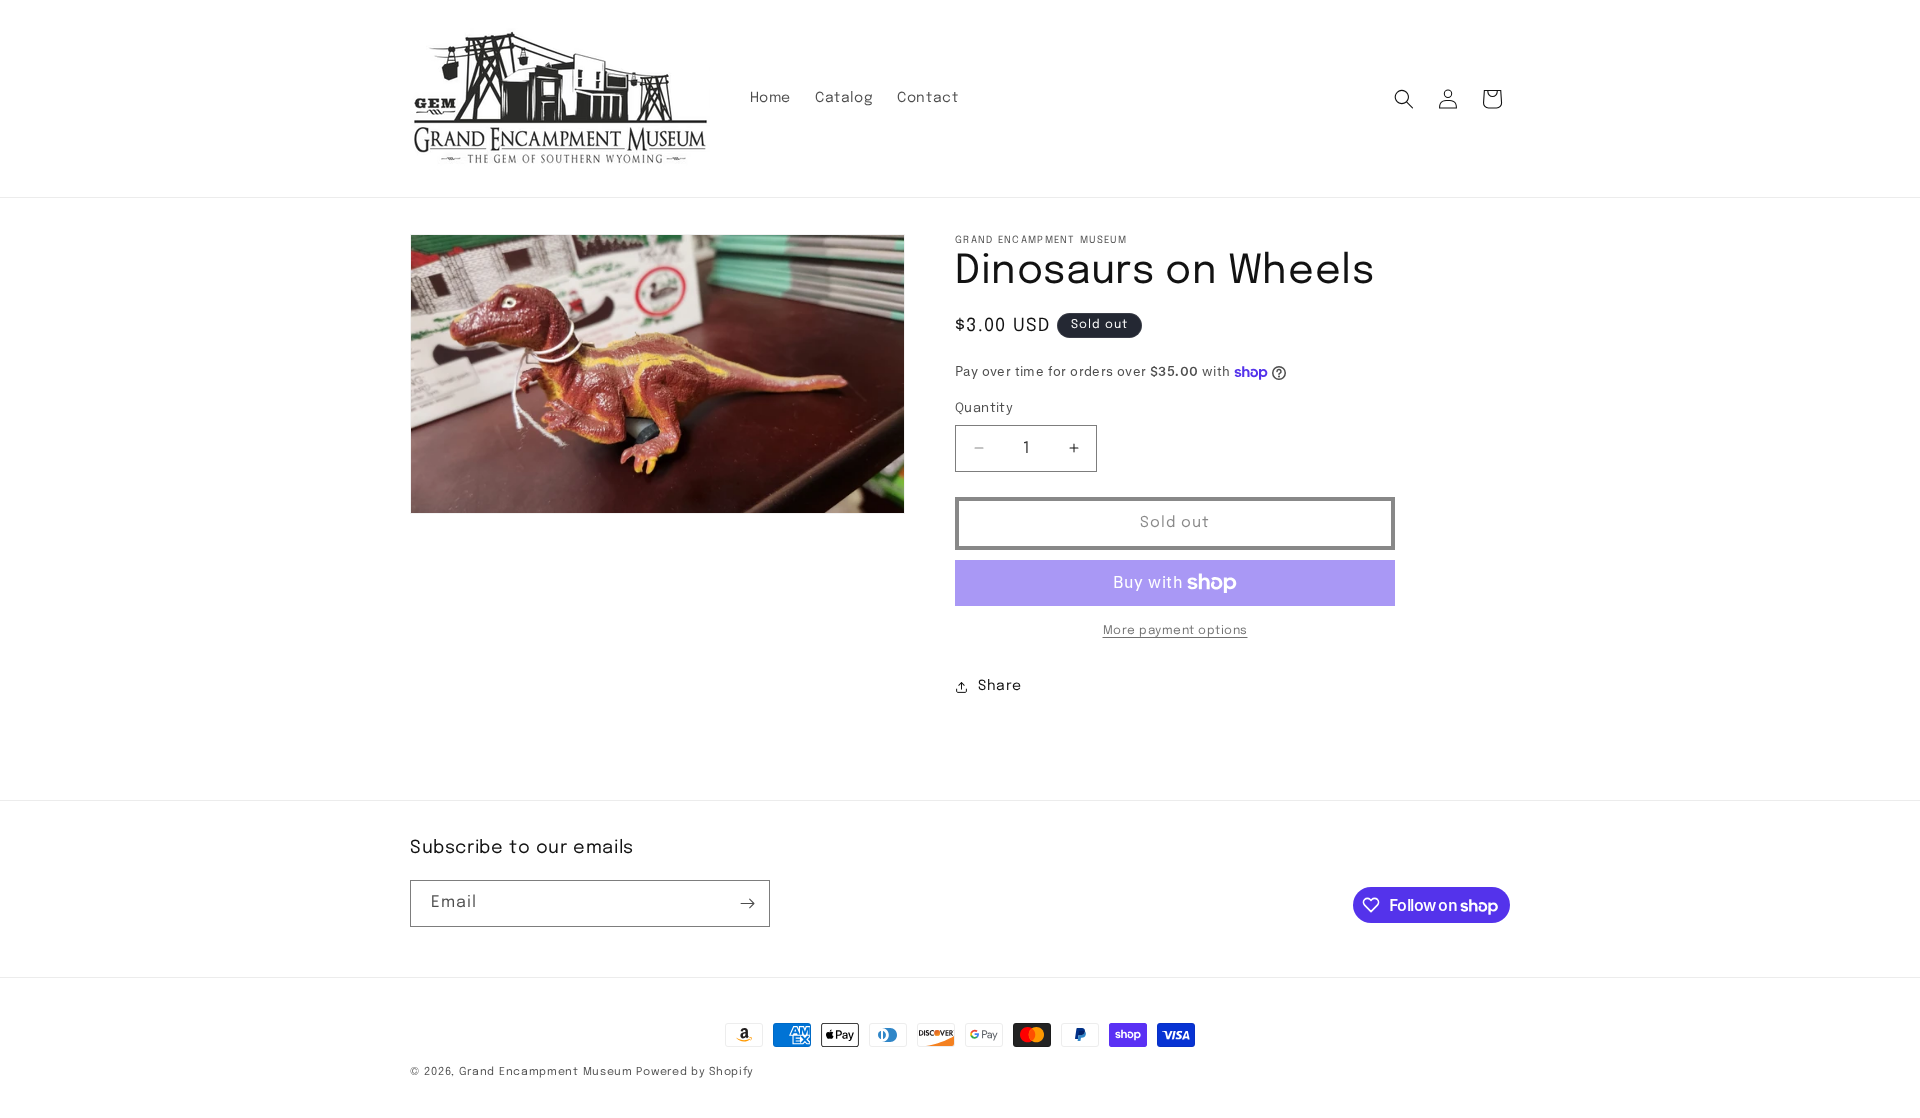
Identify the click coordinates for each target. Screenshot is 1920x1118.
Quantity (984, 408)
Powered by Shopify (695, 1072)
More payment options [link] (1175, 631)
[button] (1404, 99)
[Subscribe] (747, 903)
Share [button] (1000, 686)
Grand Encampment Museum (546, 1072)
